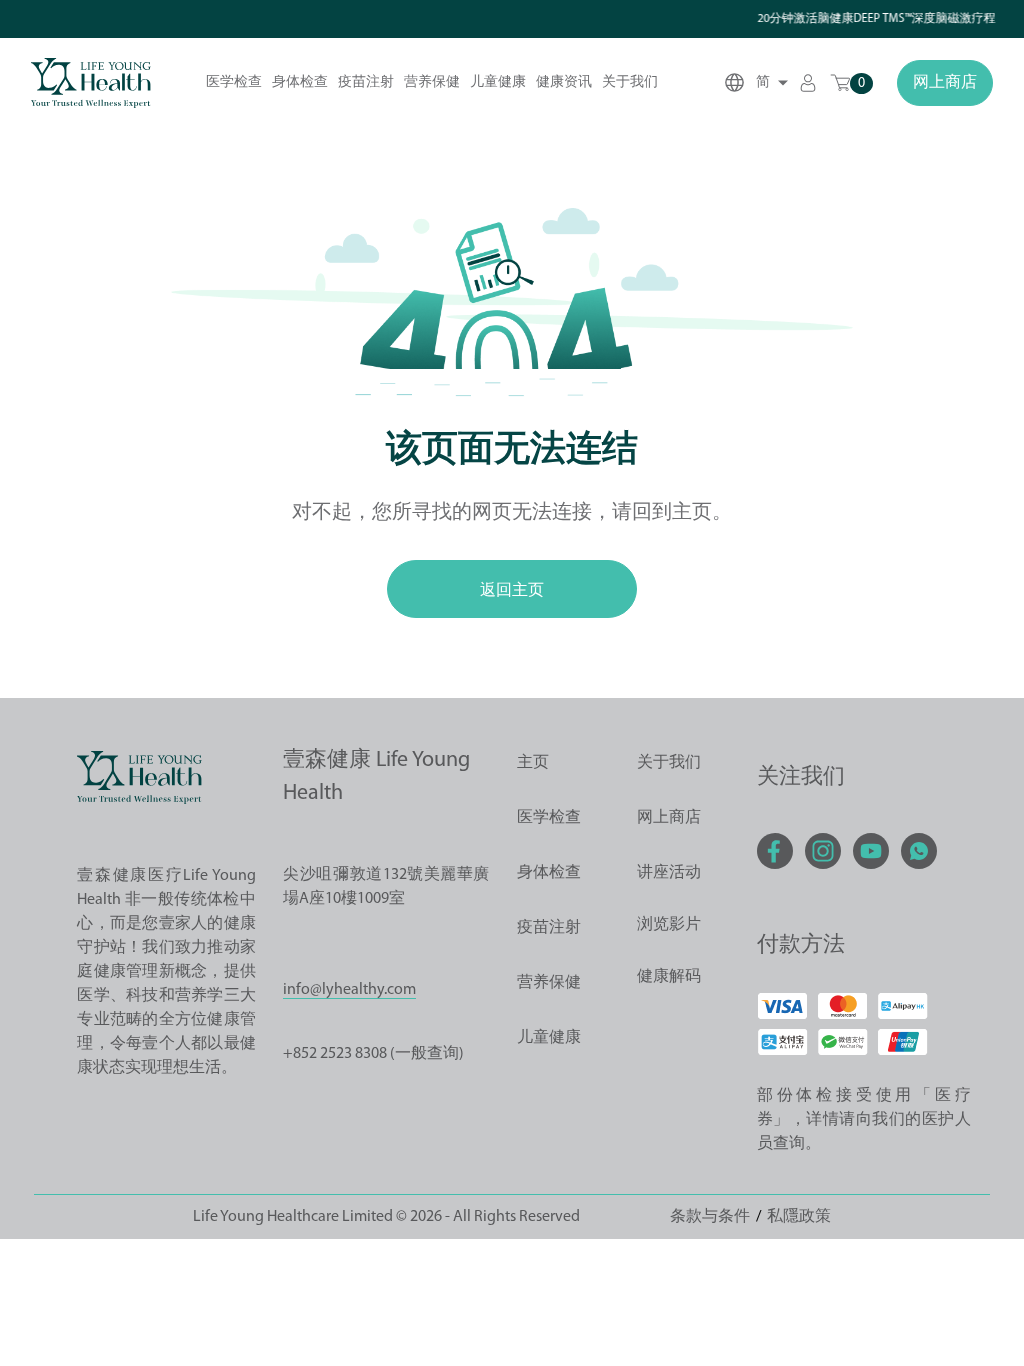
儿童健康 (498, 82)
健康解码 (669, 977)
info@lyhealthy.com (349, 990)
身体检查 (300, 82)
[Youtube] (871, 851)
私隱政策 (799, 1217)
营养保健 (432, 82)
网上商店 (945, 83)
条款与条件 (710, 1217)
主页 (533, 763)
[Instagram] (823, 851)
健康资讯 (564, 82)
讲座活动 (669, 873)
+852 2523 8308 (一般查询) (373, 1054)
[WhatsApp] (919, 851)
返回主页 (512, 589)
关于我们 (630, 82)
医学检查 (234, 82)
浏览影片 (669, 925)
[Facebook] (775, 851)
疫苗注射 (366, 82)
